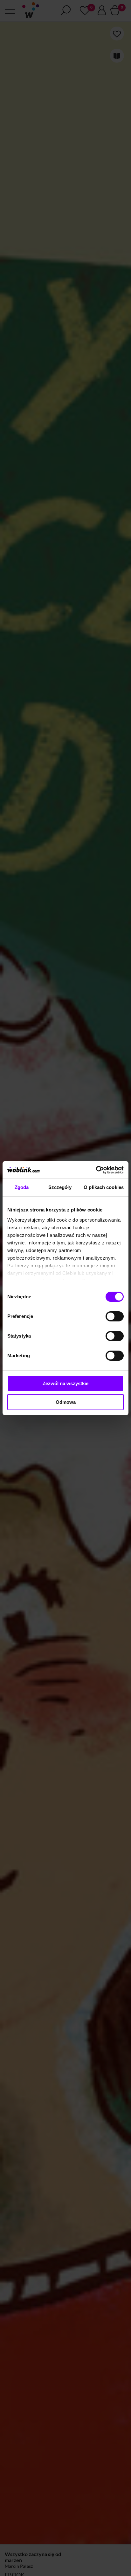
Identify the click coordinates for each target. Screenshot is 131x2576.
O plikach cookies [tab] (104, 1187)
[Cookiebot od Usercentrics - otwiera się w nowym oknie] (96, 1170)
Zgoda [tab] (22, 1187)
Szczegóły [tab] (60, 1187)
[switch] (115, 1316)
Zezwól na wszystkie (65, 1383)
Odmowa (66, 1402)
